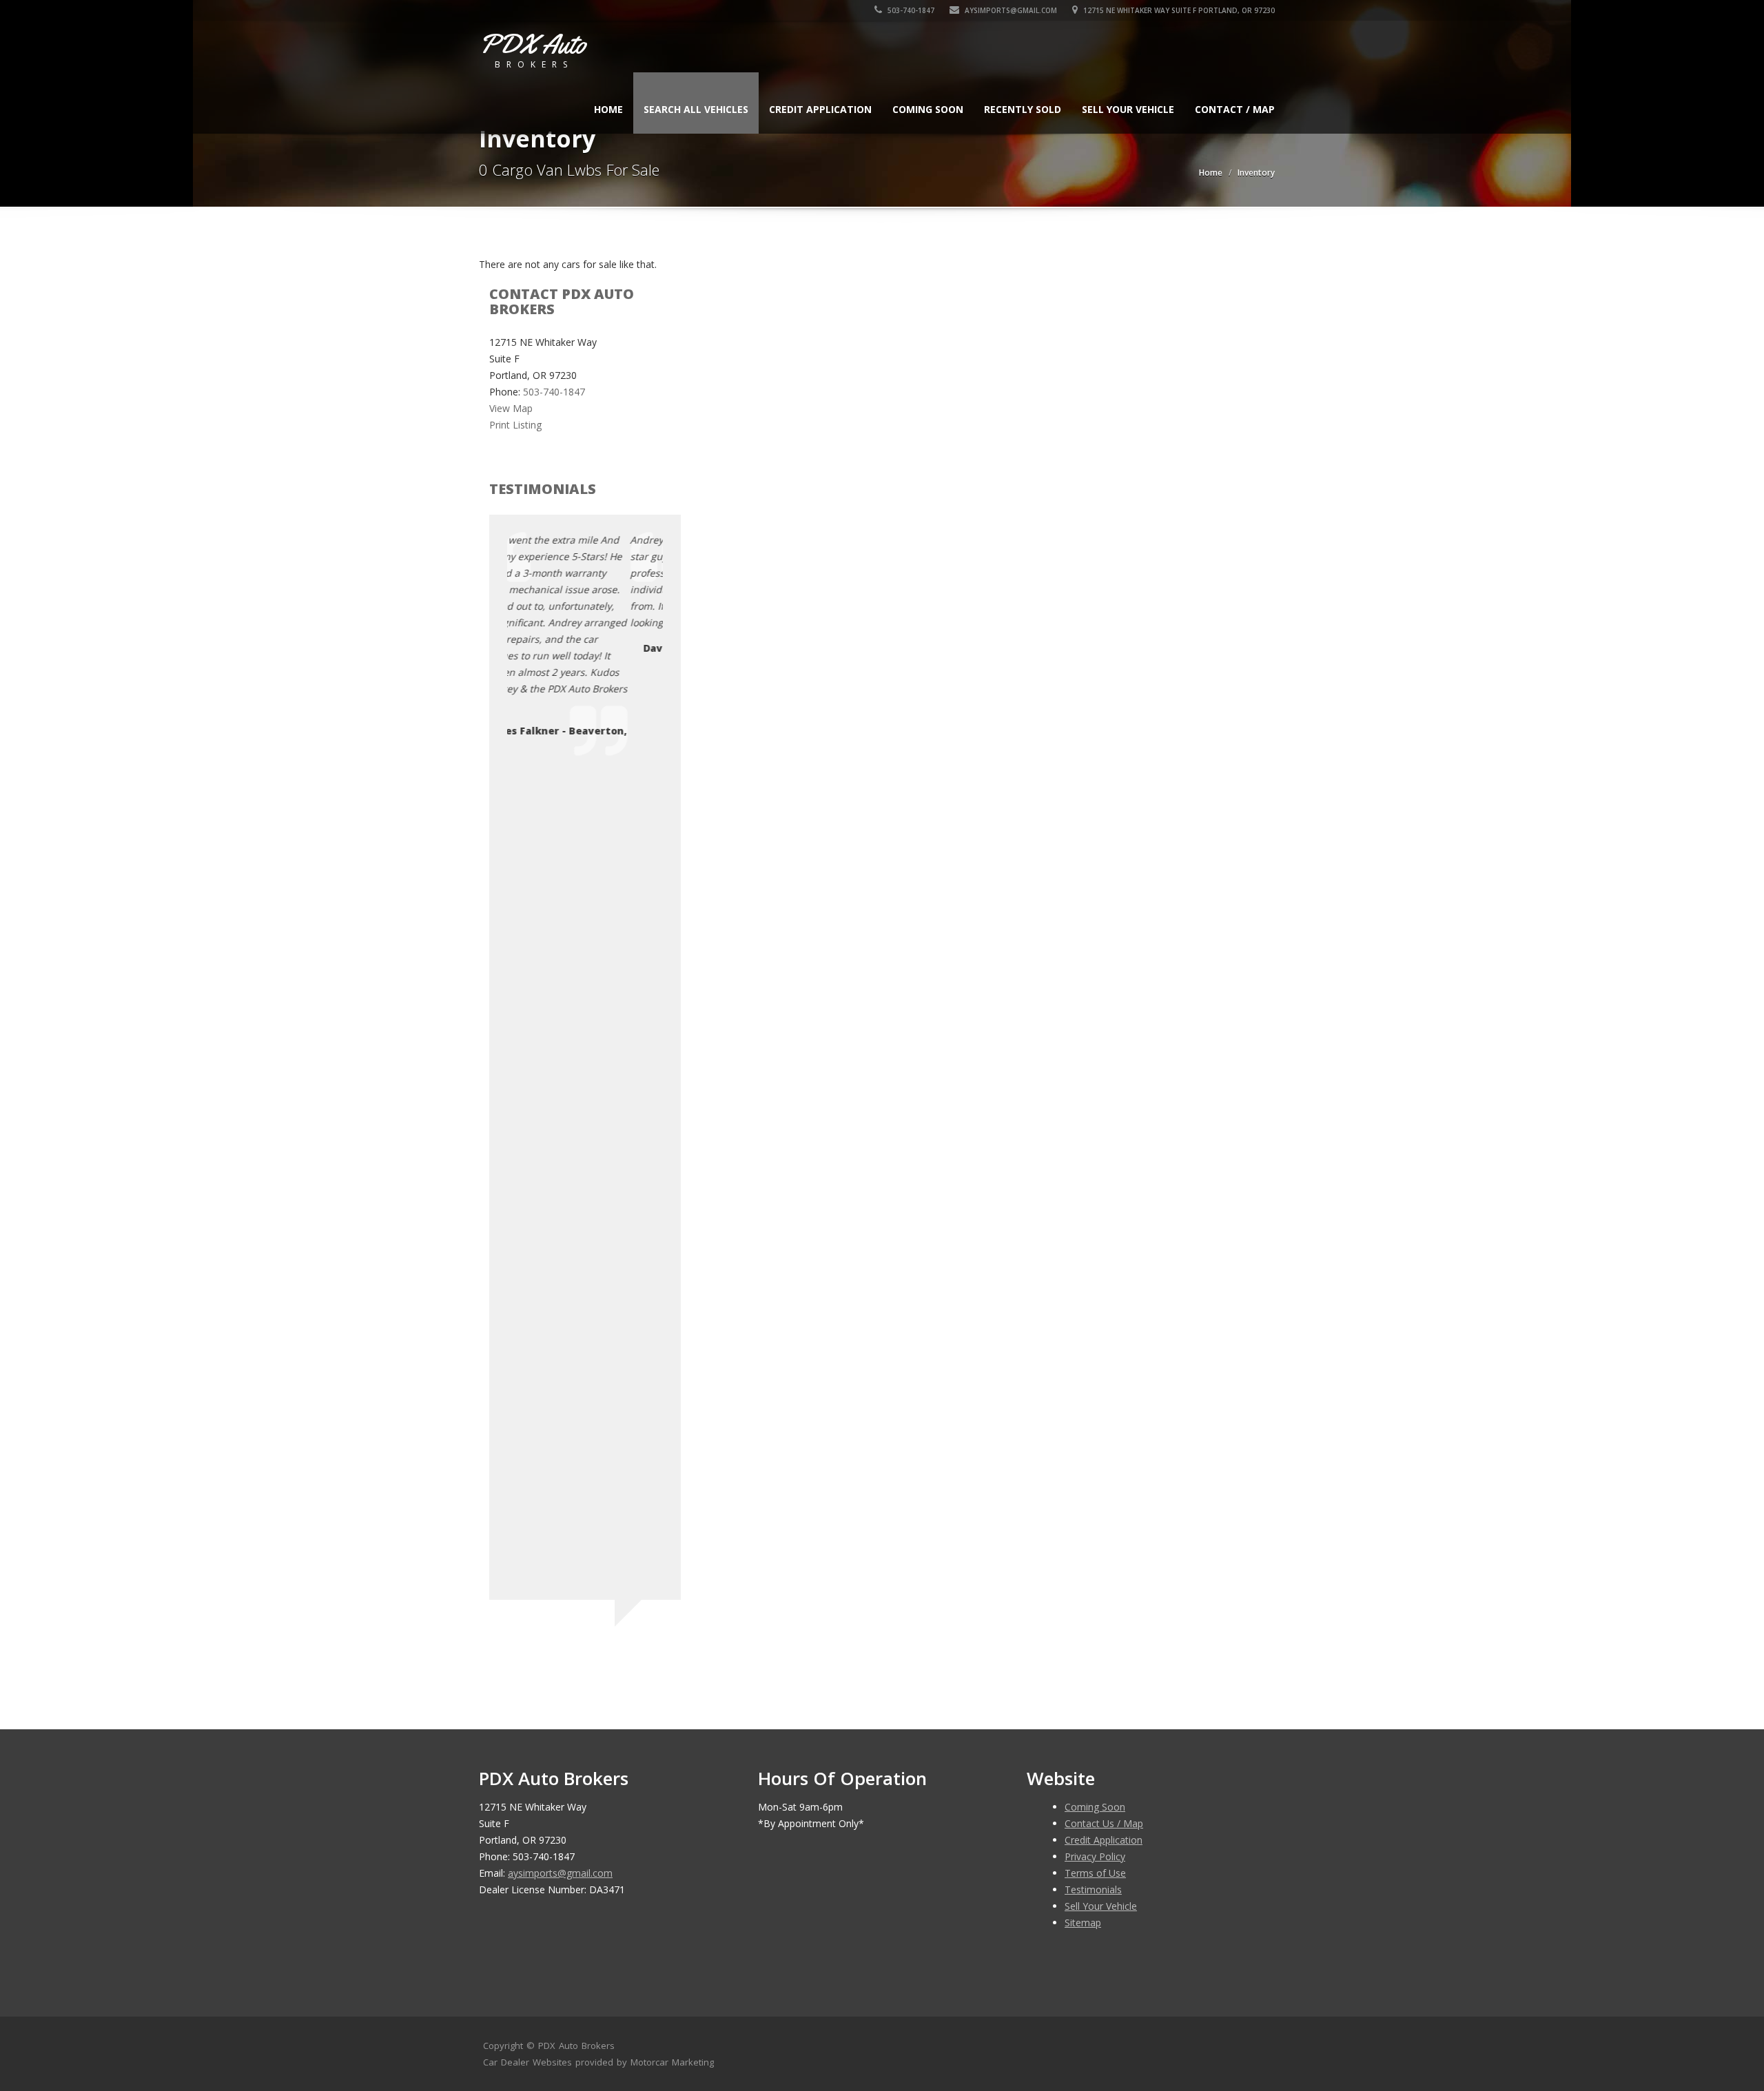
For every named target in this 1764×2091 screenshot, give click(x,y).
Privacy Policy (1095, 1856)
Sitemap (1083, 1923)
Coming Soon (928, 109)
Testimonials (1093, 1889)
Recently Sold (1023, 109)
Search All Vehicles (696, 109)
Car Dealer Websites (527, 2062)
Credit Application (820, 109)
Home (608, 109)
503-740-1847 (910, 10)
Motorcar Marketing (672, 2062)
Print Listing (515, 425)
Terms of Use (1095, 1873)
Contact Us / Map (1104, 1823)
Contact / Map (1235, 109)
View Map (511, 408)
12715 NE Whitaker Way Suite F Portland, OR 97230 (1178, 10)
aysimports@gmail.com (1011, 10)
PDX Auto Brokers (576, 2046)
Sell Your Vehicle (1128, 109)
